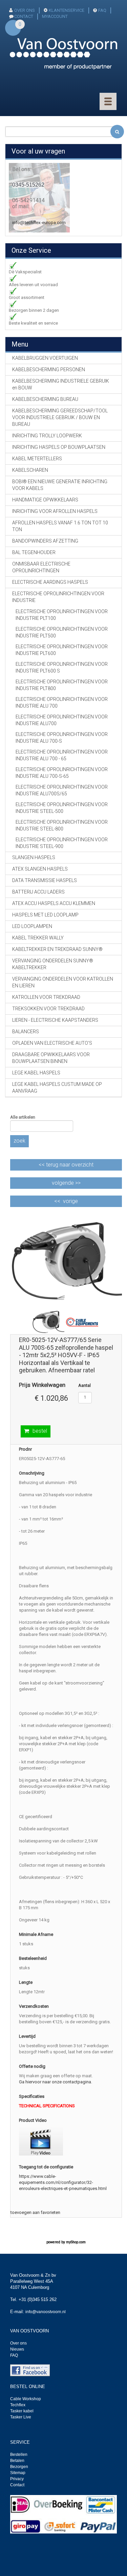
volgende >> (66, 1183)
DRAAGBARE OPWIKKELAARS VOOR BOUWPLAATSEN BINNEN (51, 1058)
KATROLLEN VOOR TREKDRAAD (46, 997)
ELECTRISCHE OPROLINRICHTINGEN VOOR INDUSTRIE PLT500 (62, 632)
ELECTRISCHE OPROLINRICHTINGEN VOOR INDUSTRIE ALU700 (62, 720)
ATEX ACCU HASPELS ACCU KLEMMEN (54, 903)
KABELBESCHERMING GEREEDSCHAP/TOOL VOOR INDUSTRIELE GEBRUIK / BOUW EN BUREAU (60, 417)
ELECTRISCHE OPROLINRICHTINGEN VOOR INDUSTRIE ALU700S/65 (62, 790)
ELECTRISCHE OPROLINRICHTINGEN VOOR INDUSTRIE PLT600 (62, 650)
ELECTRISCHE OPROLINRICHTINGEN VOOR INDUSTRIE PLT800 (62, 685)
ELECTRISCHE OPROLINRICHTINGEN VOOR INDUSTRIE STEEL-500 (62, 808)
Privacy (17, 2479)
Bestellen (19, 2455)
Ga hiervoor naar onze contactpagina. (56, 2082)
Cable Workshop (26, 2399)
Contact (17, 2485)
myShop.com (76, 2242)
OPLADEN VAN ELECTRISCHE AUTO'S (52, 1043)
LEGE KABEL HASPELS (36, 1073)
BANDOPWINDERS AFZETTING (45, 541)
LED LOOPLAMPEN (32, 926)
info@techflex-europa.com (39, 223)
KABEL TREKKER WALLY (38, 938)
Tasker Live (21, 2417)
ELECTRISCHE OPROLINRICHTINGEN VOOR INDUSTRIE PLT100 (62, 615)
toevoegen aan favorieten (35, 2212)
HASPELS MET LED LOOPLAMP (45, 915)
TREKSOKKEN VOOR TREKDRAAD (48, 1009)
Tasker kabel (22, 2411)
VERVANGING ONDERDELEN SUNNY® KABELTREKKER (53, 964)
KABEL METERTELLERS (37, 459)
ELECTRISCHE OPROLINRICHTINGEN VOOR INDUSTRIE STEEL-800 (62, 825)
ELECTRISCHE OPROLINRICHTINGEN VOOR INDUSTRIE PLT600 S (62, 667)
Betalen (17, 2461)
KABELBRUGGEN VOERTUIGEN (45, 358)
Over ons (25, 10)
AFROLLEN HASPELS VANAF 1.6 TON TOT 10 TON (60, 526)
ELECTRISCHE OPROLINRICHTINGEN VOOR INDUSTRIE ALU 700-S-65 (62, 773)
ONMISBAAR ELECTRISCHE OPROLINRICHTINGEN (41, 567)
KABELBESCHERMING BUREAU (45, 399)
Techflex (18, 2405)
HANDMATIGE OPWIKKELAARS (45, 500)
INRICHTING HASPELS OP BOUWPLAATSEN (59, 447)
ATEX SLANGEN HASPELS (40, 869)
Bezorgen (19, 2467)
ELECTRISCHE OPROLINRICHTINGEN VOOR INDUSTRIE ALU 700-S (62, 738)
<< (66, 1165)
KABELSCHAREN (30, 470)
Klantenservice (67, 10)
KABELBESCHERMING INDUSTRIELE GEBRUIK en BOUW (61, 384)
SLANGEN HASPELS (34, 857)
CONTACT (24, 16)
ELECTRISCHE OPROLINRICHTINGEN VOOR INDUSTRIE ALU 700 (62, 703)
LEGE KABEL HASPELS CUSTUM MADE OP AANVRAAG (57, 1088)
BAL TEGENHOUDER (34, 552)
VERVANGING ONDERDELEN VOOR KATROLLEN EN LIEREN (63, 982)
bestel (40, 1431)
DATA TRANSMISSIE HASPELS (45, 880)
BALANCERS (26, 1032)
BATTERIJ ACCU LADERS (38, 892)
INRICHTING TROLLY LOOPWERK (47, 436)
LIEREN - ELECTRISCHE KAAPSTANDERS (55, 1020)
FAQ (102, 10)
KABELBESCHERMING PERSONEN (49, 369)
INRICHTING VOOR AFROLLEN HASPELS (55, 511)
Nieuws (17, 2349)
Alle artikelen (23, 1117)
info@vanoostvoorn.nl (46, 2312)
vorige (70, 1201)
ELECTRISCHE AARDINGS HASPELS (50, 582)
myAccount (55, 16)
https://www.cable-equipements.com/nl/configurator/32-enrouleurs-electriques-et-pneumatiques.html (63, 2182)
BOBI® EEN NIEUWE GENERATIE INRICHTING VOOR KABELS (60, 485)
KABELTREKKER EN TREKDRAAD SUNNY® (57, 949)
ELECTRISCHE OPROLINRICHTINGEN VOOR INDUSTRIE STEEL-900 (62, 843)
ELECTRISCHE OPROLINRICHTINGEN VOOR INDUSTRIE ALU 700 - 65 (62, 755)
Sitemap (18, 2473)
